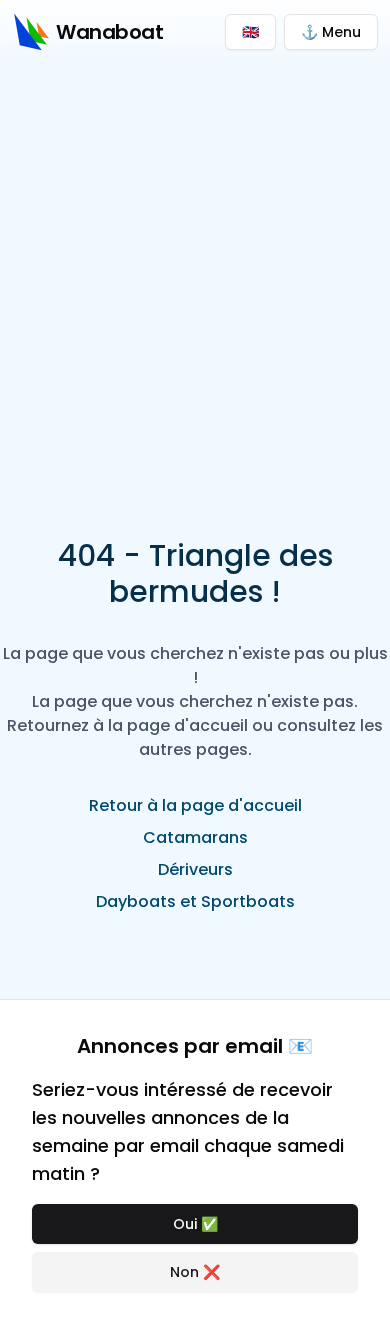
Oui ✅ (195, 1224)
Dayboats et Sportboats (195, 901)
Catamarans (195, 837)
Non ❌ (195, 1272)
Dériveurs (195, 869)
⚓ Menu (331, 32)
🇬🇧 (250, 32)
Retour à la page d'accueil (195, 805)
